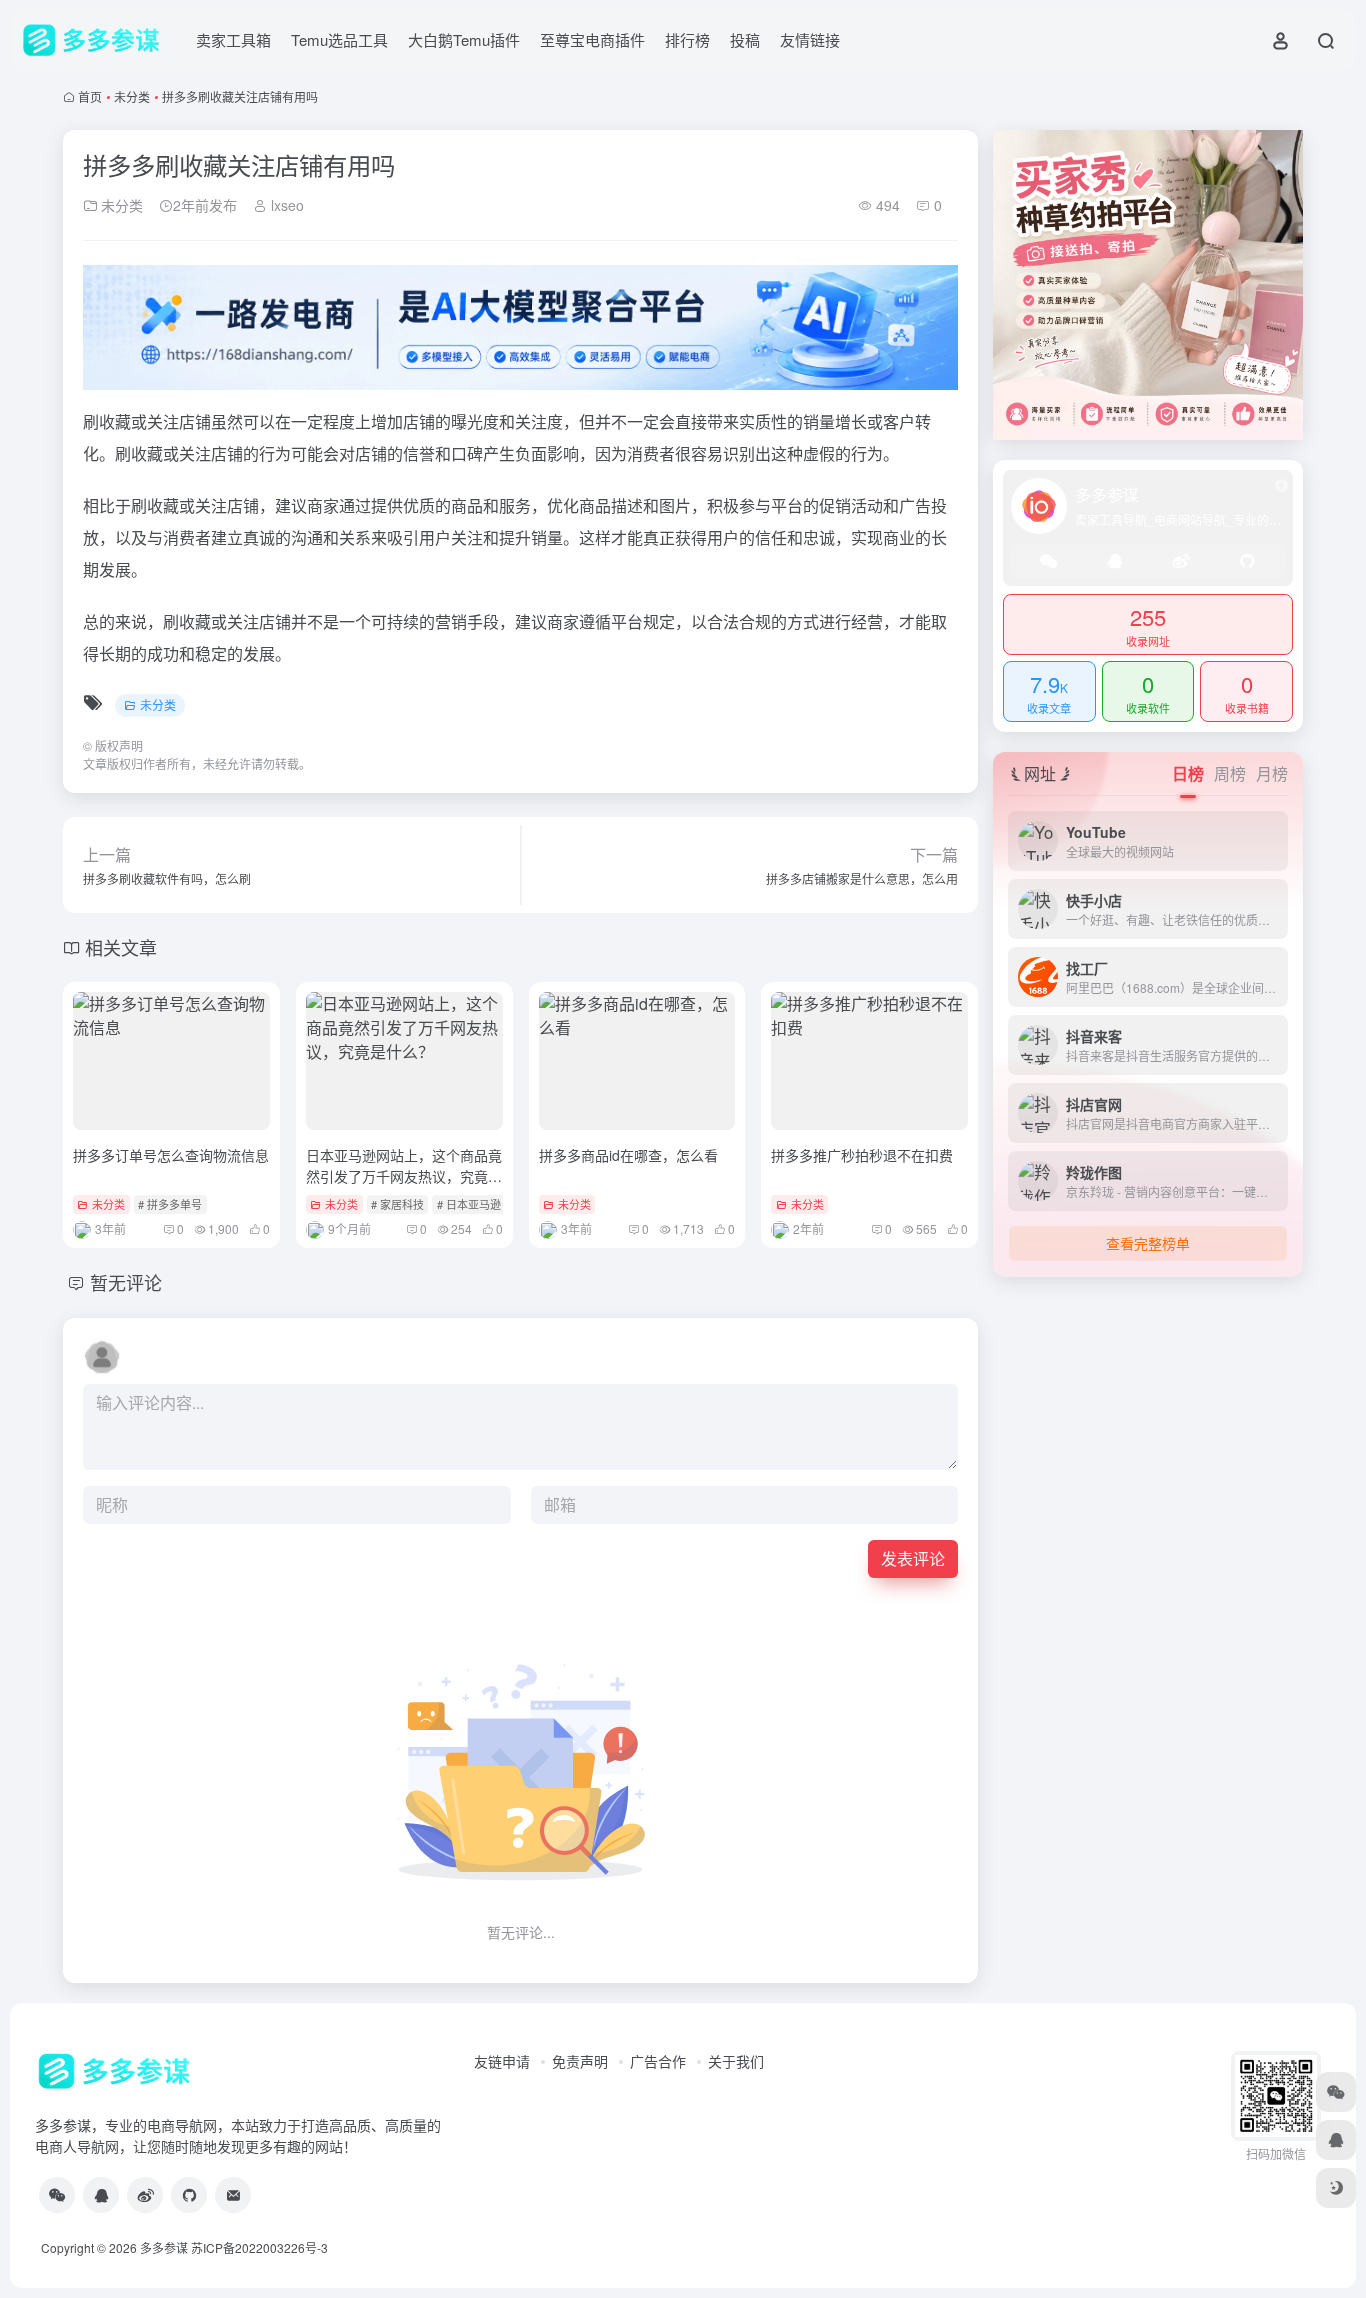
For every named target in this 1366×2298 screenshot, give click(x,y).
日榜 (1188, 773)
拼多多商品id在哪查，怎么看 (628, 1155)
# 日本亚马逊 (469, 1204)
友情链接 (810, 39)
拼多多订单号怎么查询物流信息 (171, 1155)
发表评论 (913, 1558)
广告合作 (658, 2061)
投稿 (745, 39)
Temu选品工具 (339, 39)
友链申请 (502, 2061)
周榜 (1230, 773)
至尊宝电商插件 (592, 39)
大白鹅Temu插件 (464, 39)
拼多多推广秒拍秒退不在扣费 (862, 1155)
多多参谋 (164, 2247)
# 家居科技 (397, 1204)
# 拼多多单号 (170, 1204)
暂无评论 (126, 1282)
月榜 (1272, 773)
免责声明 (580, 2061)
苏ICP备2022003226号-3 (259, 2247)
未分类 (132, 96)
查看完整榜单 (1148, 1243)
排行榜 (687, 39)
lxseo (285, 205)
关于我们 (736, 2061)
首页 (90, 96)
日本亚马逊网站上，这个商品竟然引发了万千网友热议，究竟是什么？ (404, 1176)
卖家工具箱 (233, 39)
